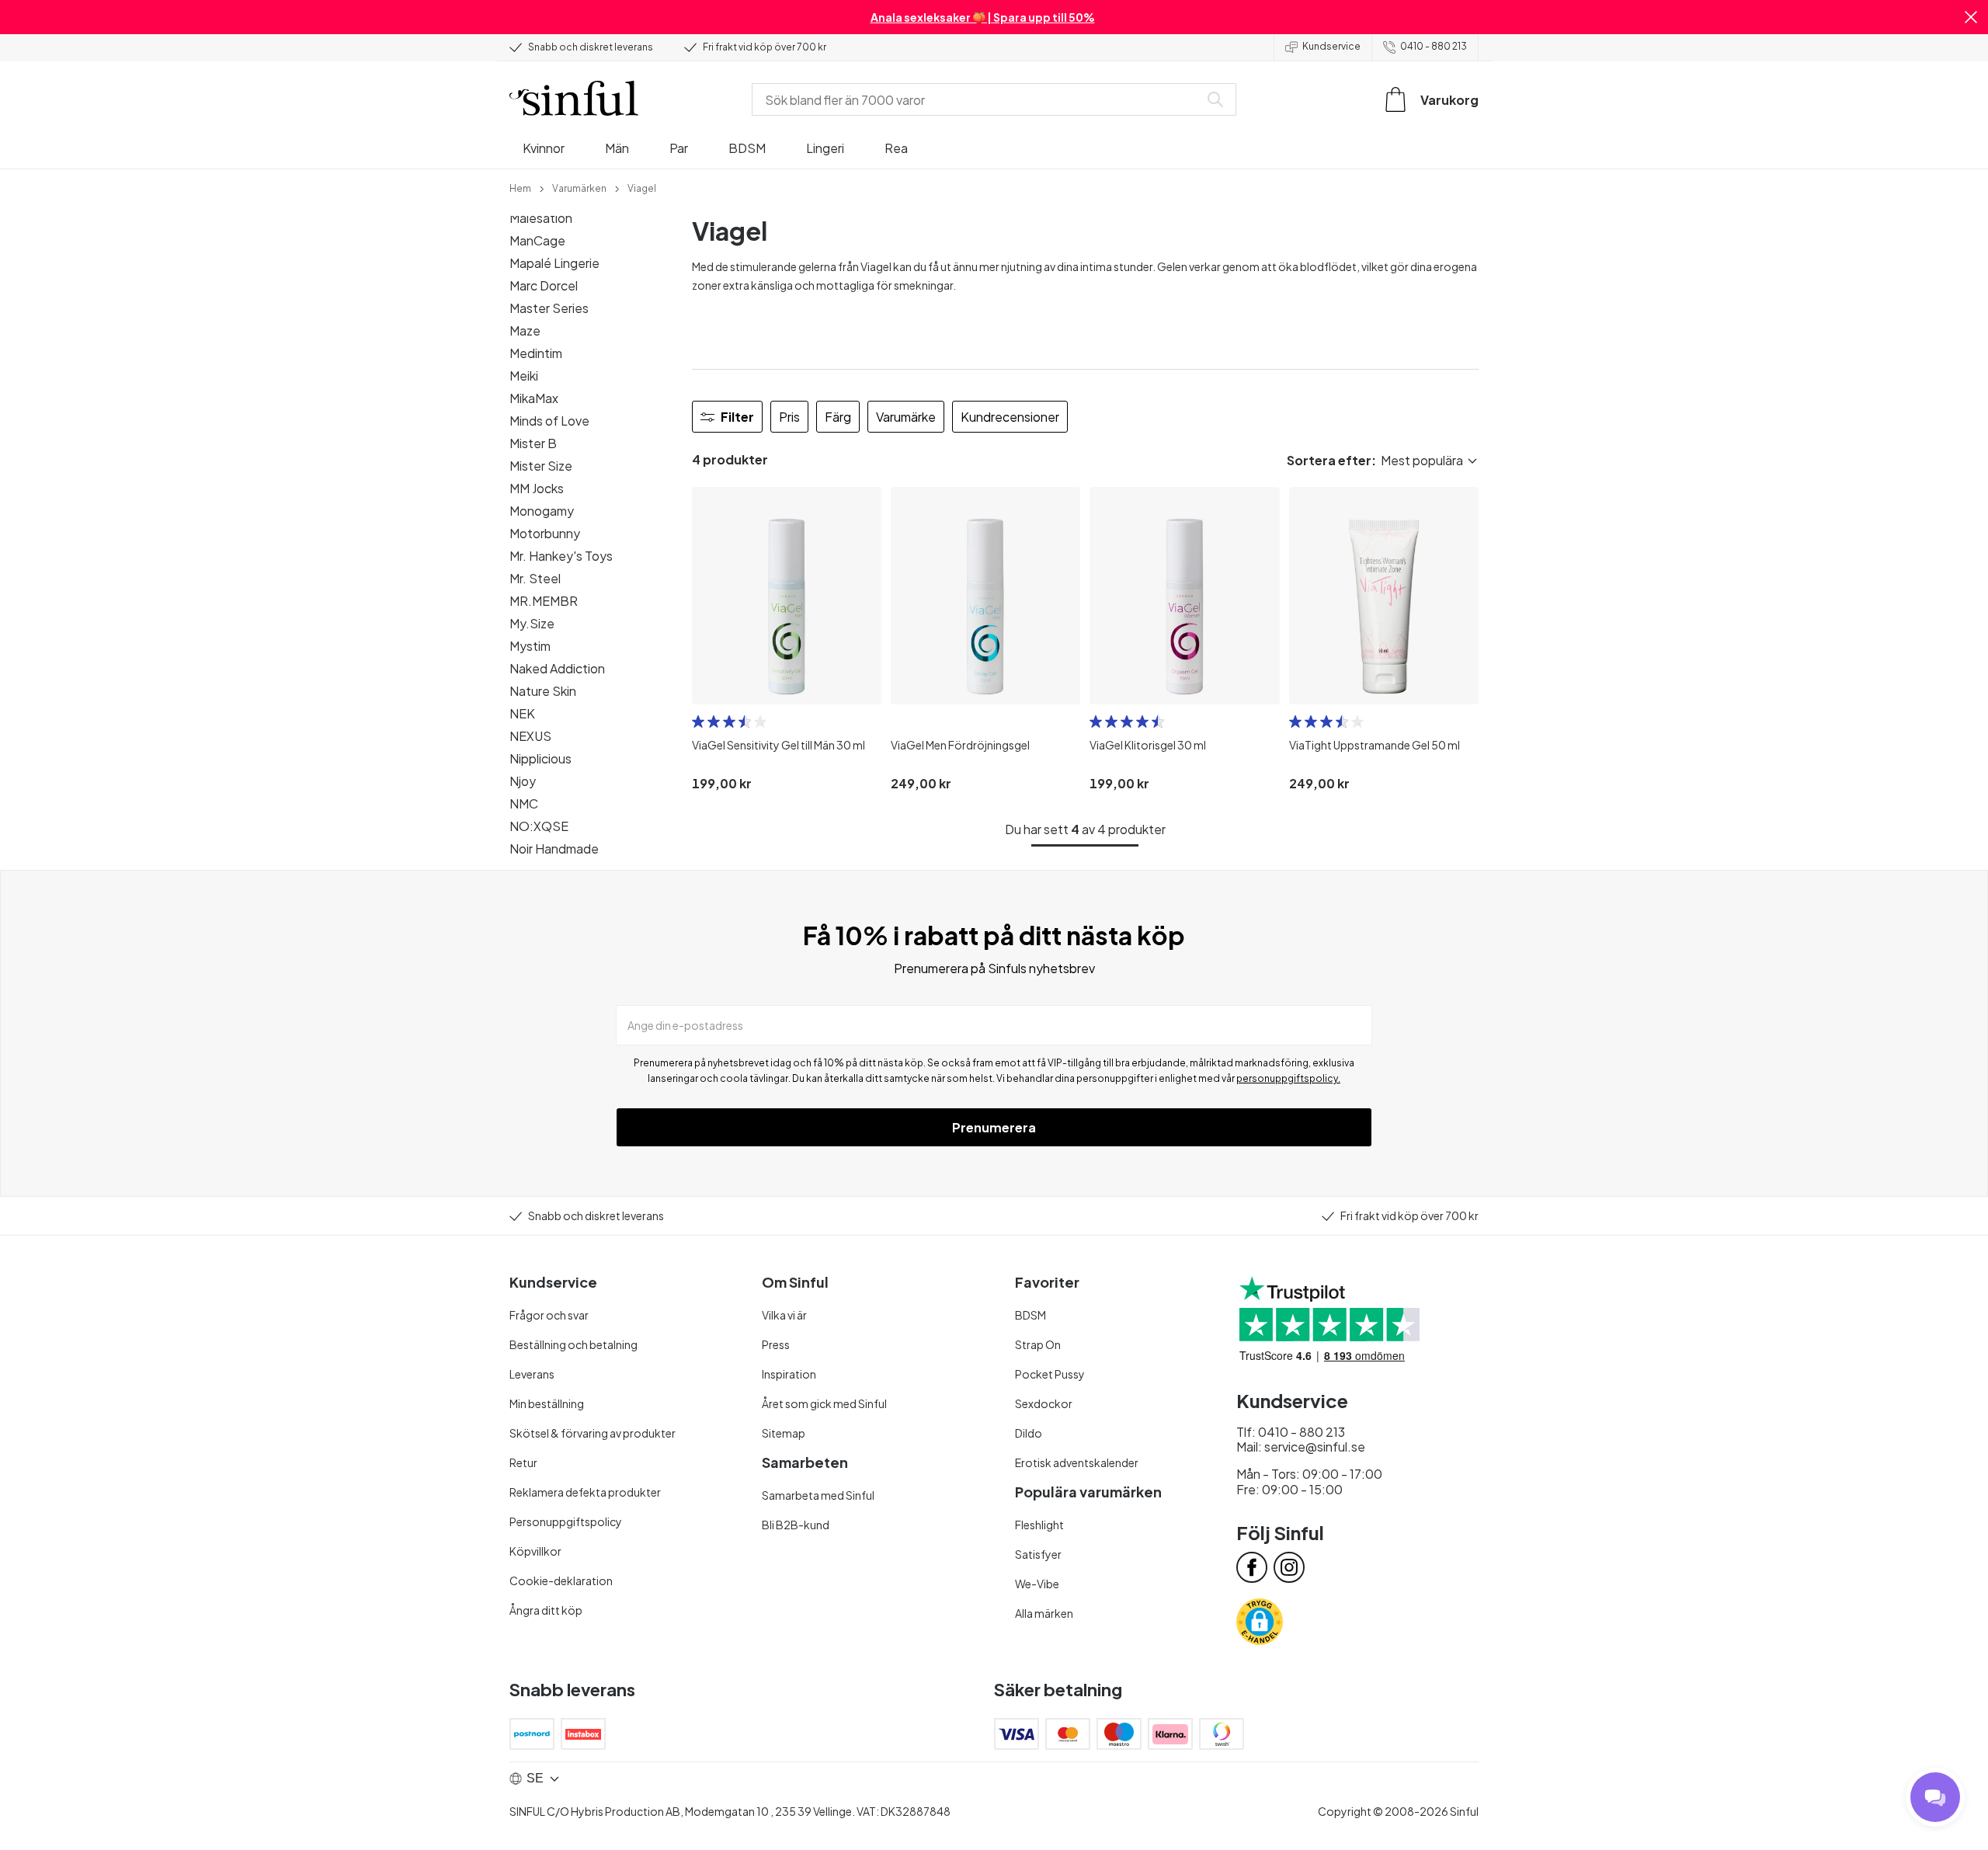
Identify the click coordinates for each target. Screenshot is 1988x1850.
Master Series (549, 308)
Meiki (524, 376)
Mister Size (541, 466)
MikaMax (534, 398)
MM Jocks (537, 488)
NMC (524, 803)
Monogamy (542, 511)
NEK (522, 713)
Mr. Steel (535, 578)
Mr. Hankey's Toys (561, 556)
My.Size (532, 623)
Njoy (523, 781)
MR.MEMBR (544, 601)
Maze (525, 330)
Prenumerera (994, 1127)
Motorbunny (545, 533)
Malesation (541, 218)
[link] (520, 187)
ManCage (537, 240)
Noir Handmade (554, 848)
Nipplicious (540, 758)
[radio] (698, 722)
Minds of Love (549, 421)
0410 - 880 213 (1434, 46)
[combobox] (978, 99)
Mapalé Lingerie (554, 263)
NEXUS (530, 736)
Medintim (536, 353)
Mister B (533, 443)
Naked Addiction (557, 668)
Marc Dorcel (544, 285)
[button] (1971, 17)
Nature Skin (543, 691)
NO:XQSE (539, 826)
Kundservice (1331, 46)
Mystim (530, 646)
